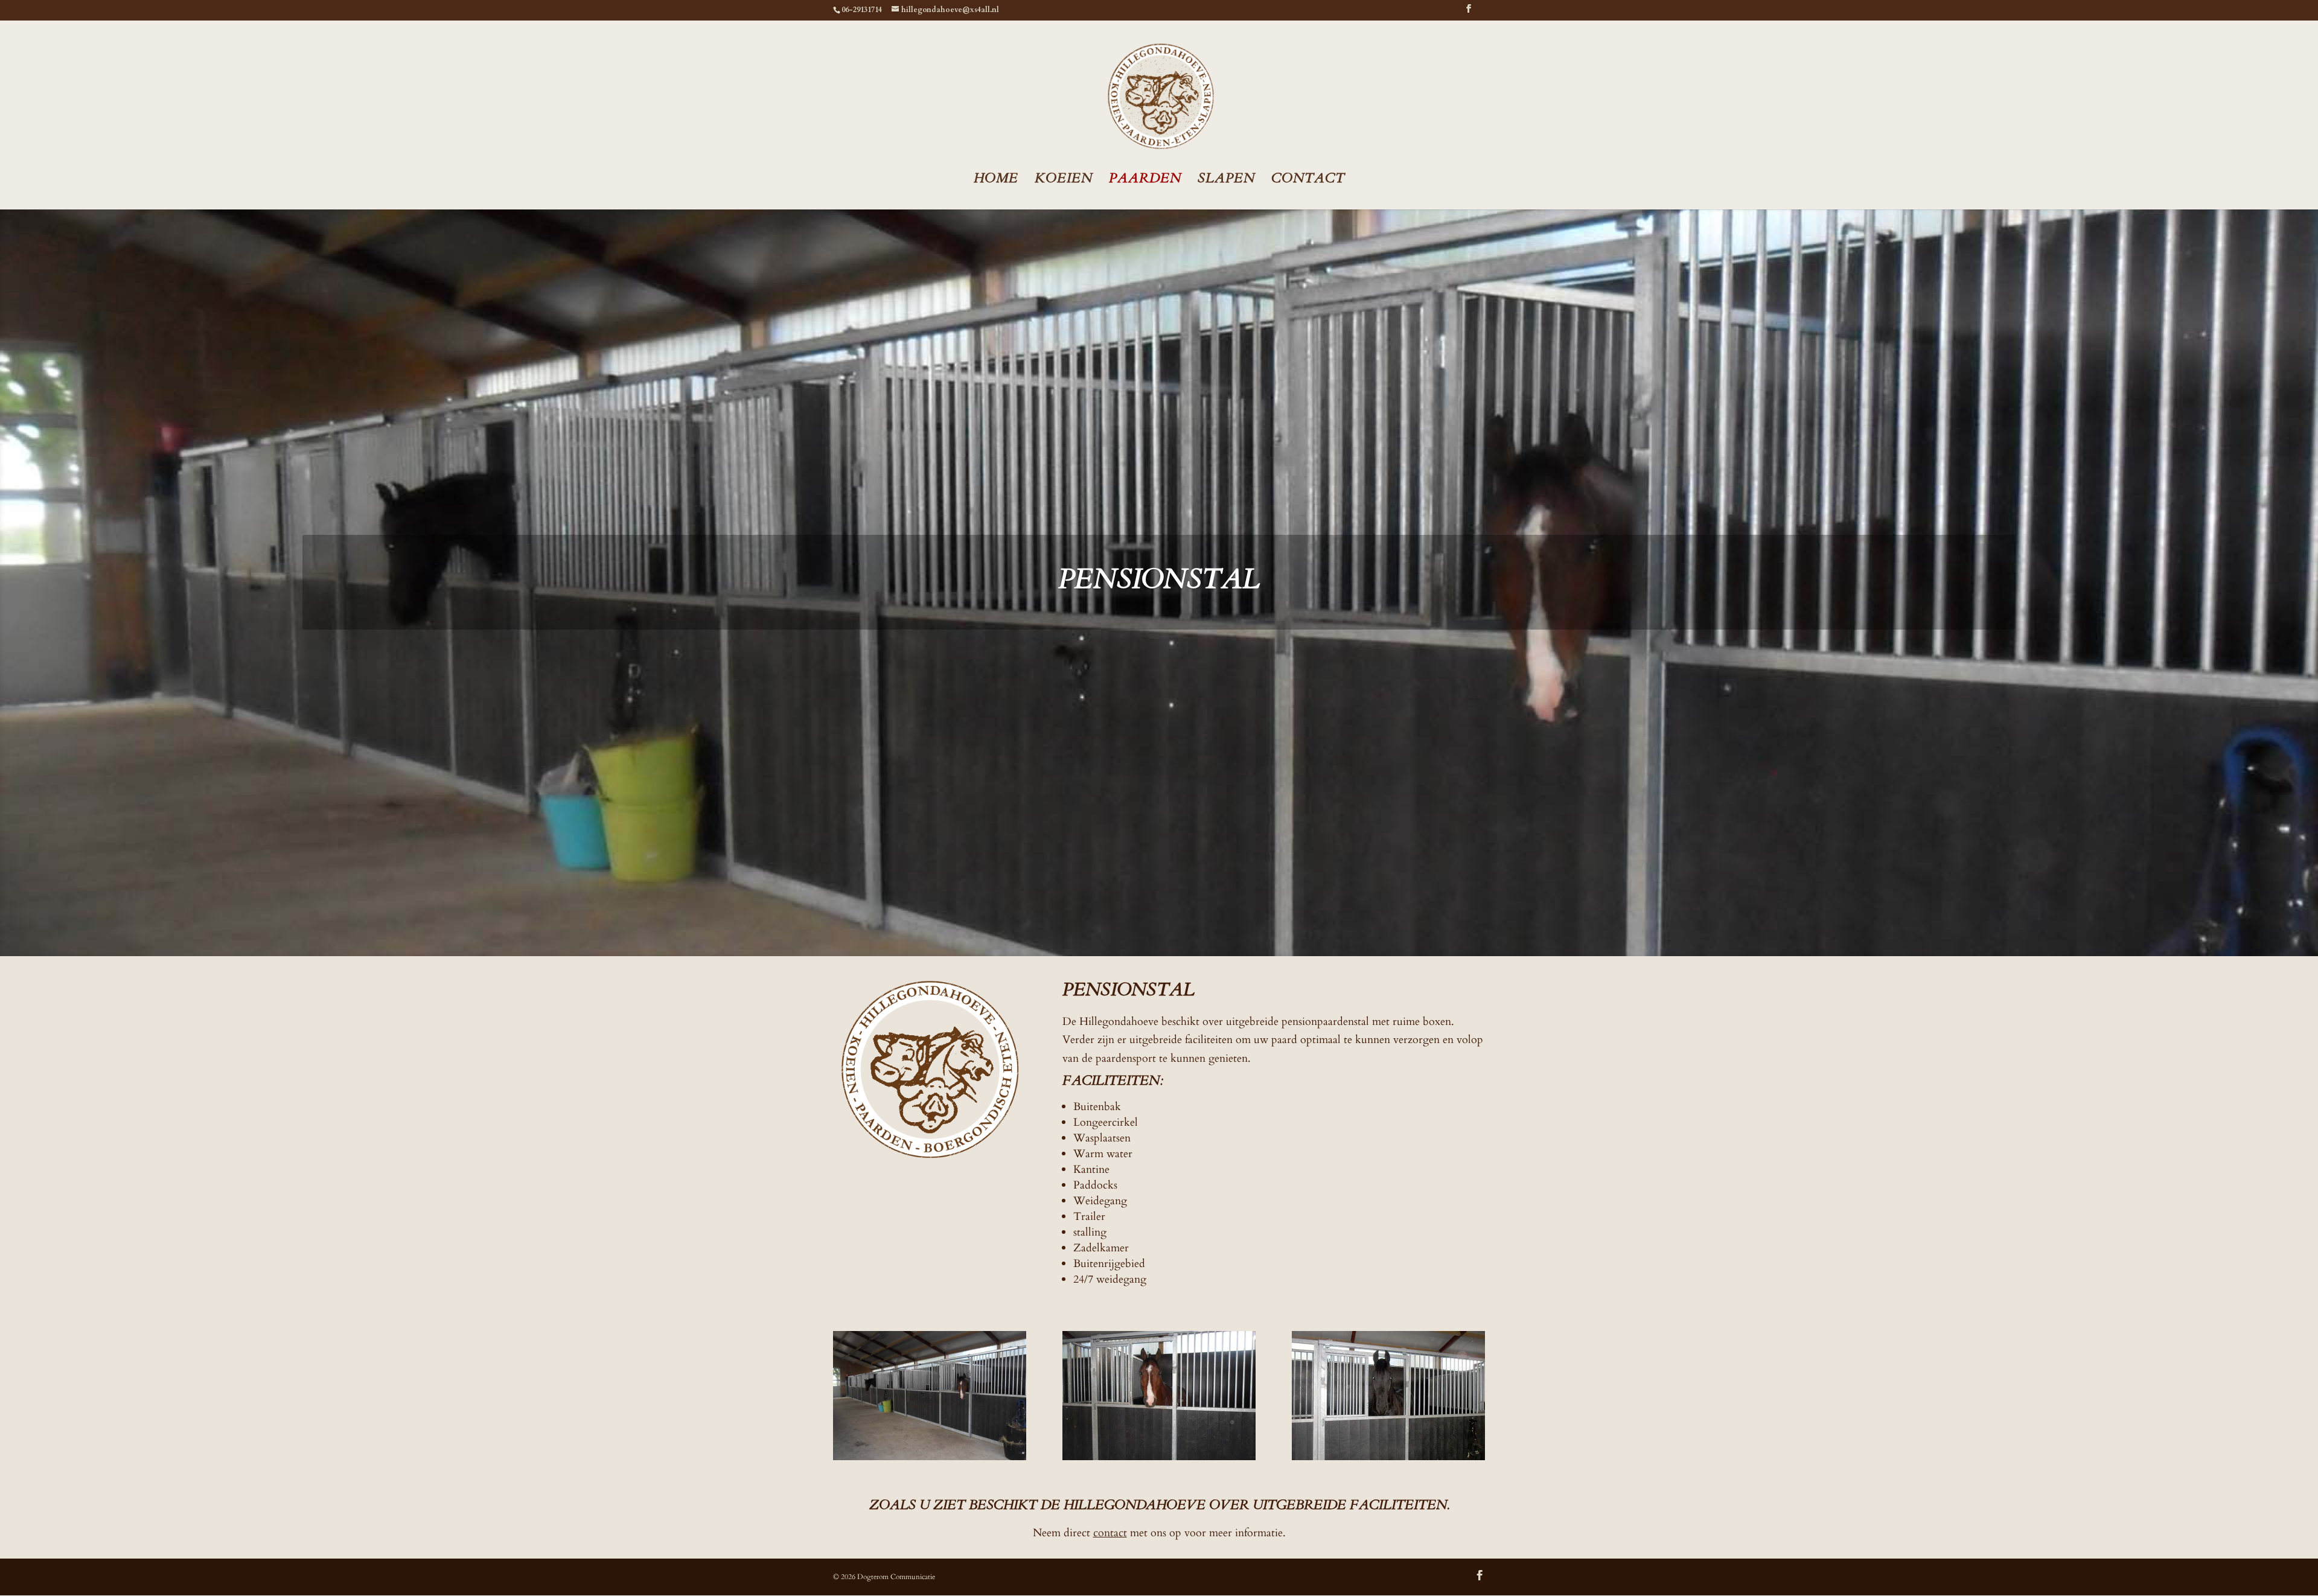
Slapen (1226, 180)
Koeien (1064, 180)
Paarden (1145, 180)
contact (1110, 1533)
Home (996, 180)
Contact (1308, 180)
